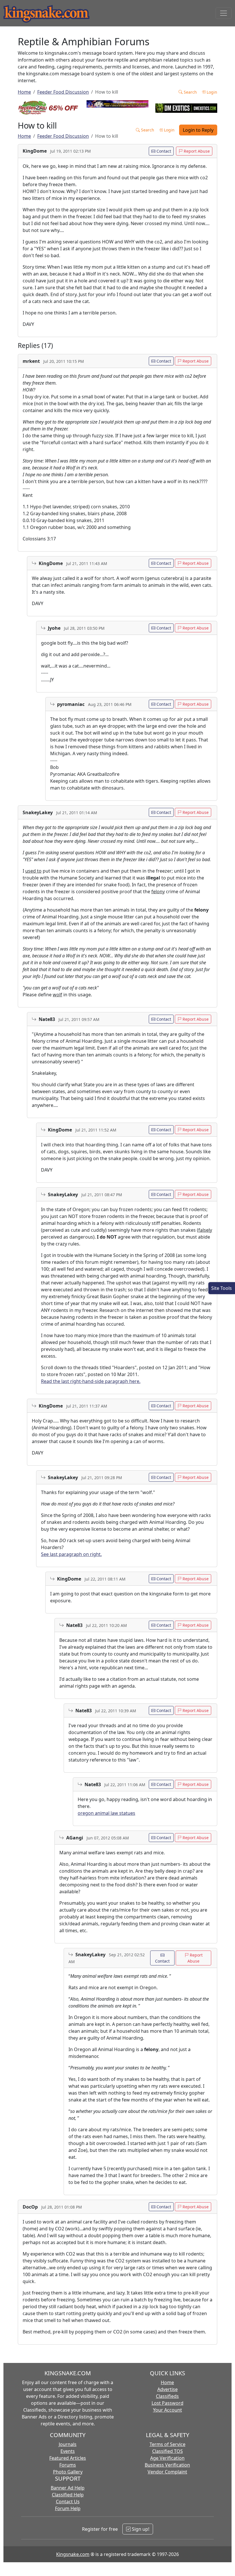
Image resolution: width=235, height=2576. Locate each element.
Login (211, 92)
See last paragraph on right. (71, 1554)
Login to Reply (198, 130)
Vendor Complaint (167, 2472)
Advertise (168, 2389)
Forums (68, 2465)
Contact (163, 151)
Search (190, 92)
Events (68, 2451)
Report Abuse (196, 151)
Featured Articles (68, 2458)
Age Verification (167, 2458)
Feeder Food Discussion (63, 92)
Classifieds (167, 2396)
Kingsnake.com (73, 2554)
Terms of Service (168, 2444)
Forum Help (68, 2508)
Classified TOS (168, 2451)
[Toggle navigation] (224, 13)
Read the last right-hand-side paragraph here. (91, 1381)
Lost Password (168, 2403)
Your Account (168, 2410)
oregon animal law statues (106, 1813)
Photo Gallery (68, 2472)
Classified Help (68, 2495)
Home (24, 92)
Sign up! (140, 2529)
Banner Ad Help (68, 2488)
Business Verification (167, 2465)
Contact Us (68, 2502)
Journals (68, 2444)
